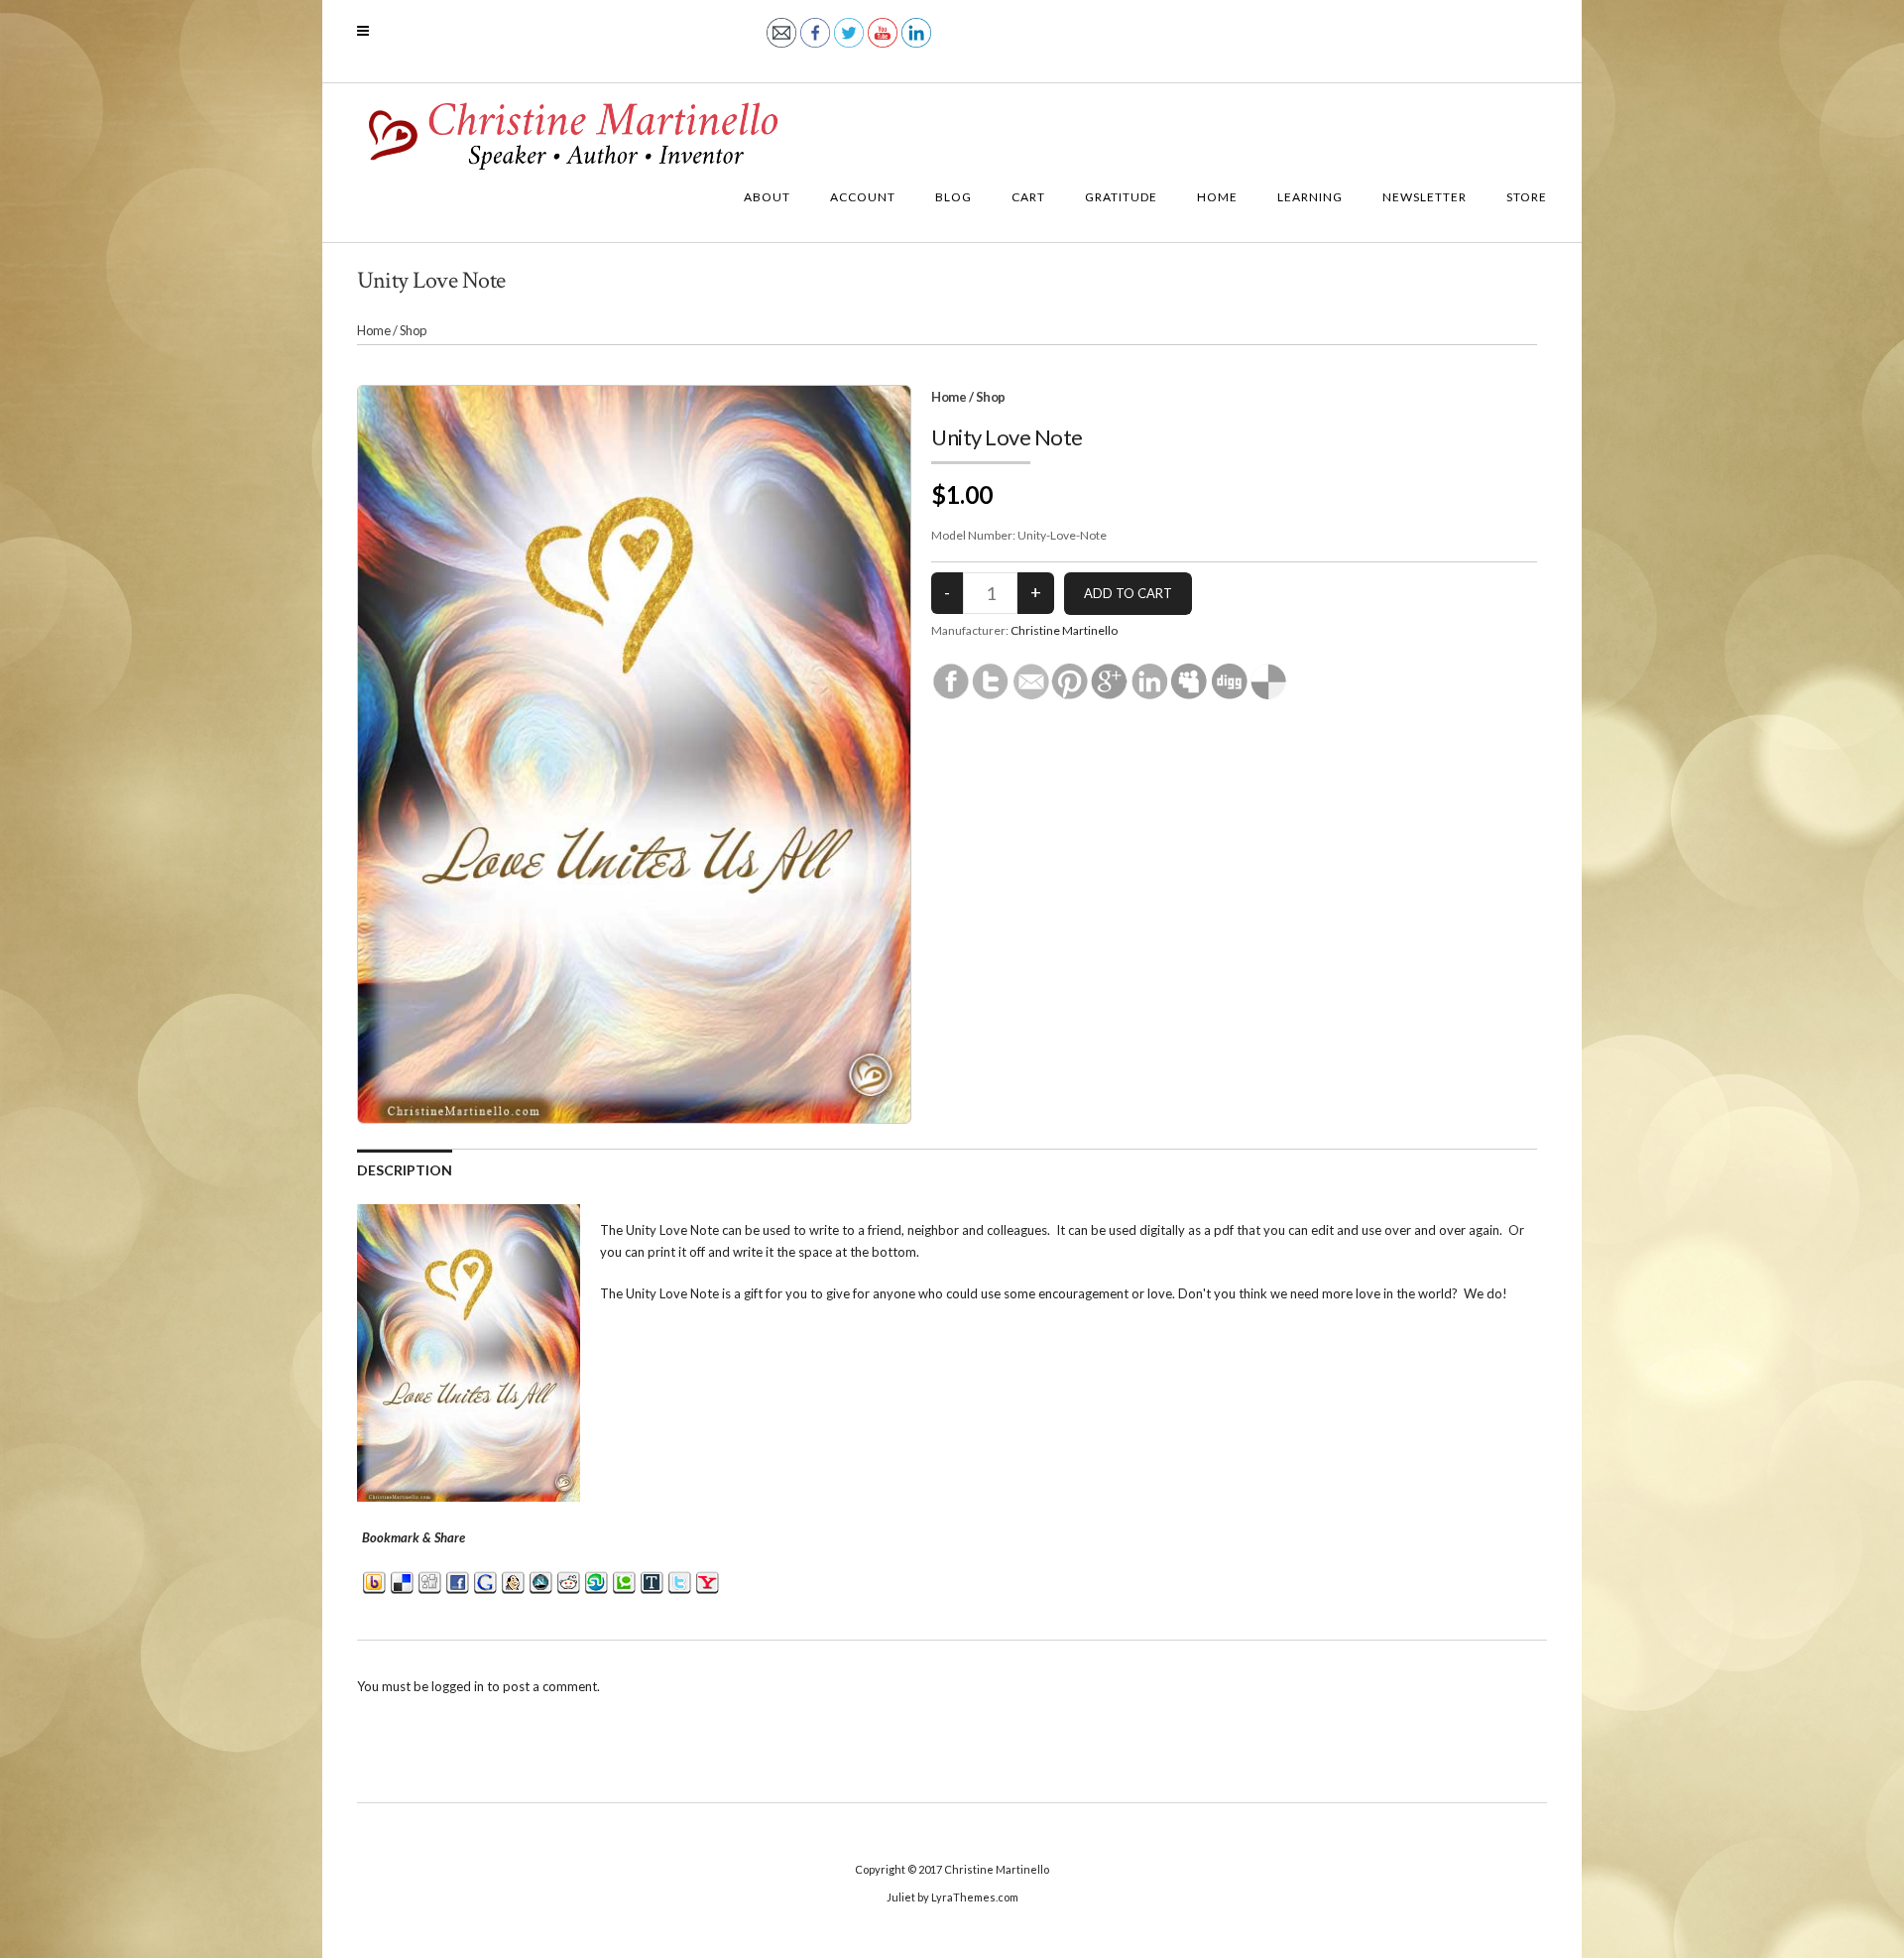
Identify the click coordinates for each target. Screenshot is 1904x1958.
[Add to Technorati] (624, 1581)
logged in (458, 1686)
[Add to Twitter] (680, 1581)
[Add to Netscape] (541, 1581)
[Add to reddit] (569, 1581)
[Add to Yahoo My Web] (708, 1581)
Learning (1310, 197)
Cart (1028, 197)
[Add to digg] (430, 1581)
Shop (414, 330)
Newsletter (1425, 197)
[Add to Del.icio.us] (402, 1581)
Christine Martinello (1064, 630)
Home (1217, 197)
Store (1527, 197)
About (767, 197)
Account (863, 197)
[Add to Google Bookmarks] (485, 1581)
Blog (953, 197)
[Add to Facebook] (458, 1581)
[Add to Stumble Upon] (596, 1581)
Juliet (901, 1897)
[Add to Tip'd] (652, 1581)
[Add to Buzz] (374, 1581)
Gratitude (1121, 197)
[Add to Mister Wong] (513, 1581)
